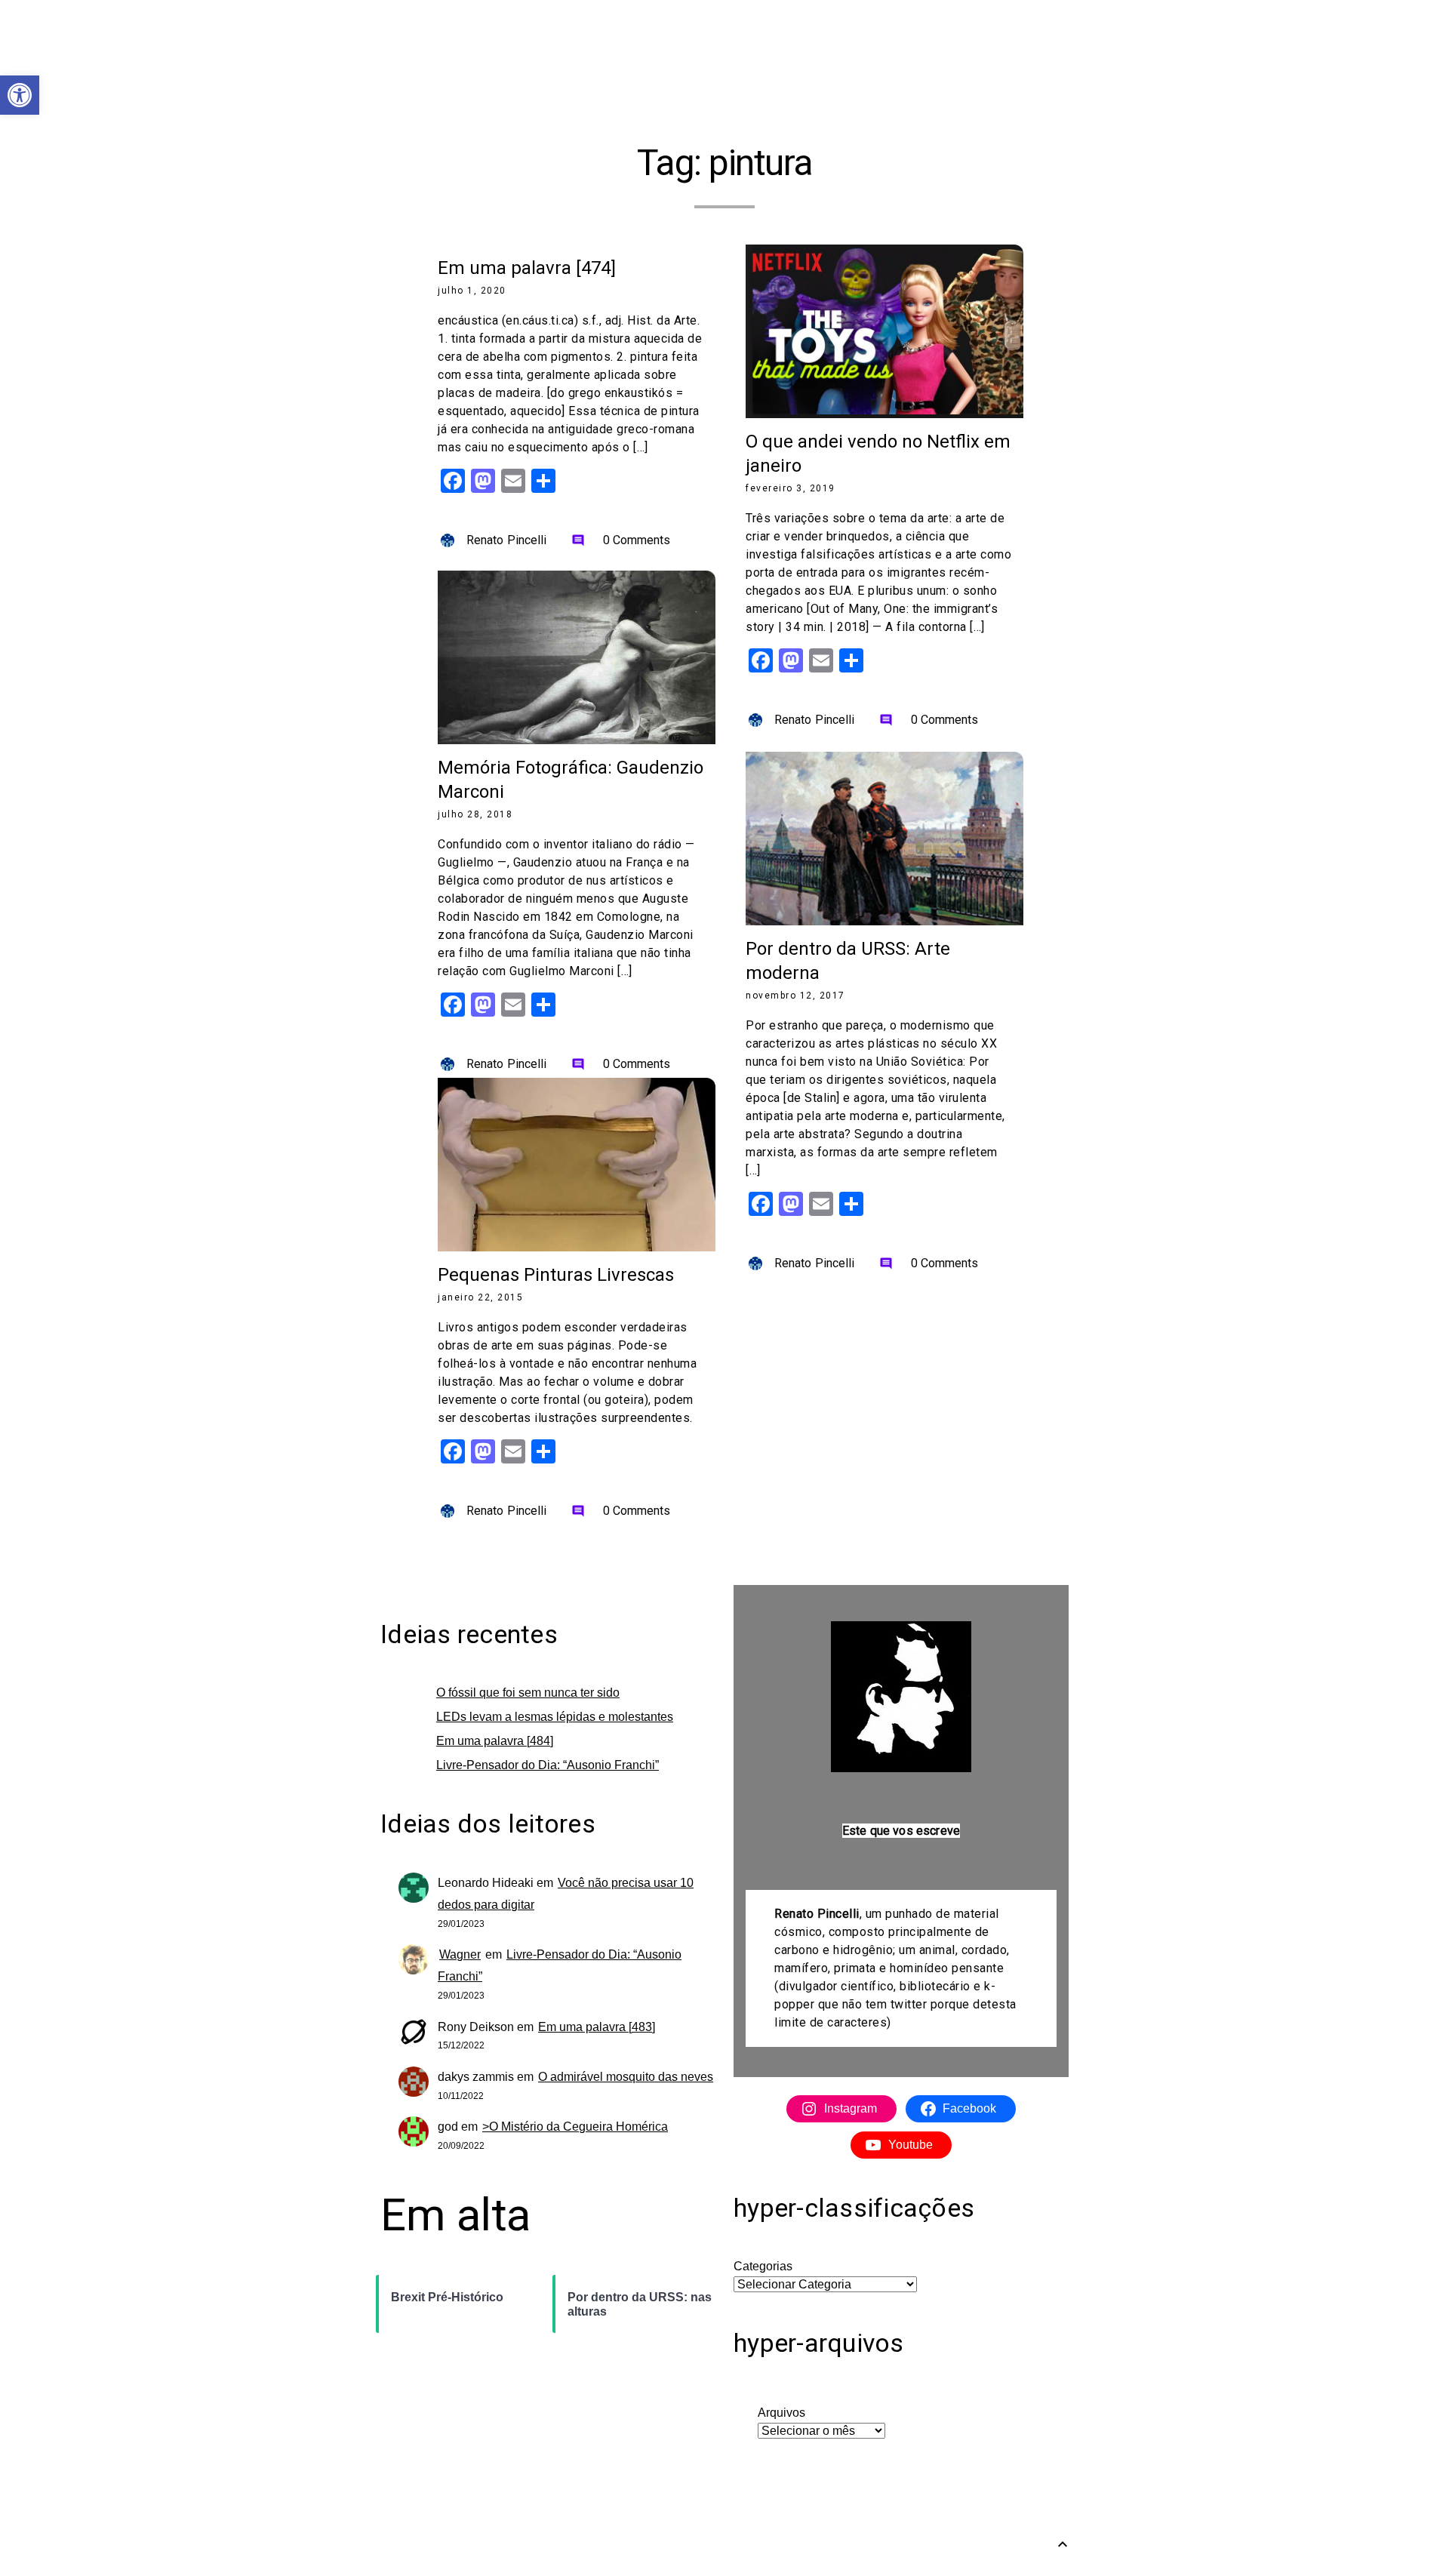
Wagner (460, 1954)
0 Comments (621, 540)
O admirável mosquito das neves (626, 2077)
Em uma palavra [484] (495, 1741)
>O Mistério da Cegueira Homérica (575, 2127)
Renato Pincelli (507, 540)
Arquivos (781, 2413)
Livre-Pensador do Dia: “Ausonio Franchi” (548, 1765)
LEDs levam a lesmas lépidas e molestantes (555, 1717)
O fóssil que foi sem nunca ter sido (528, 1693)
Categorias (763, 2266)
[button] (20, 95)
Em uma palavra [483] (597, 2027)
